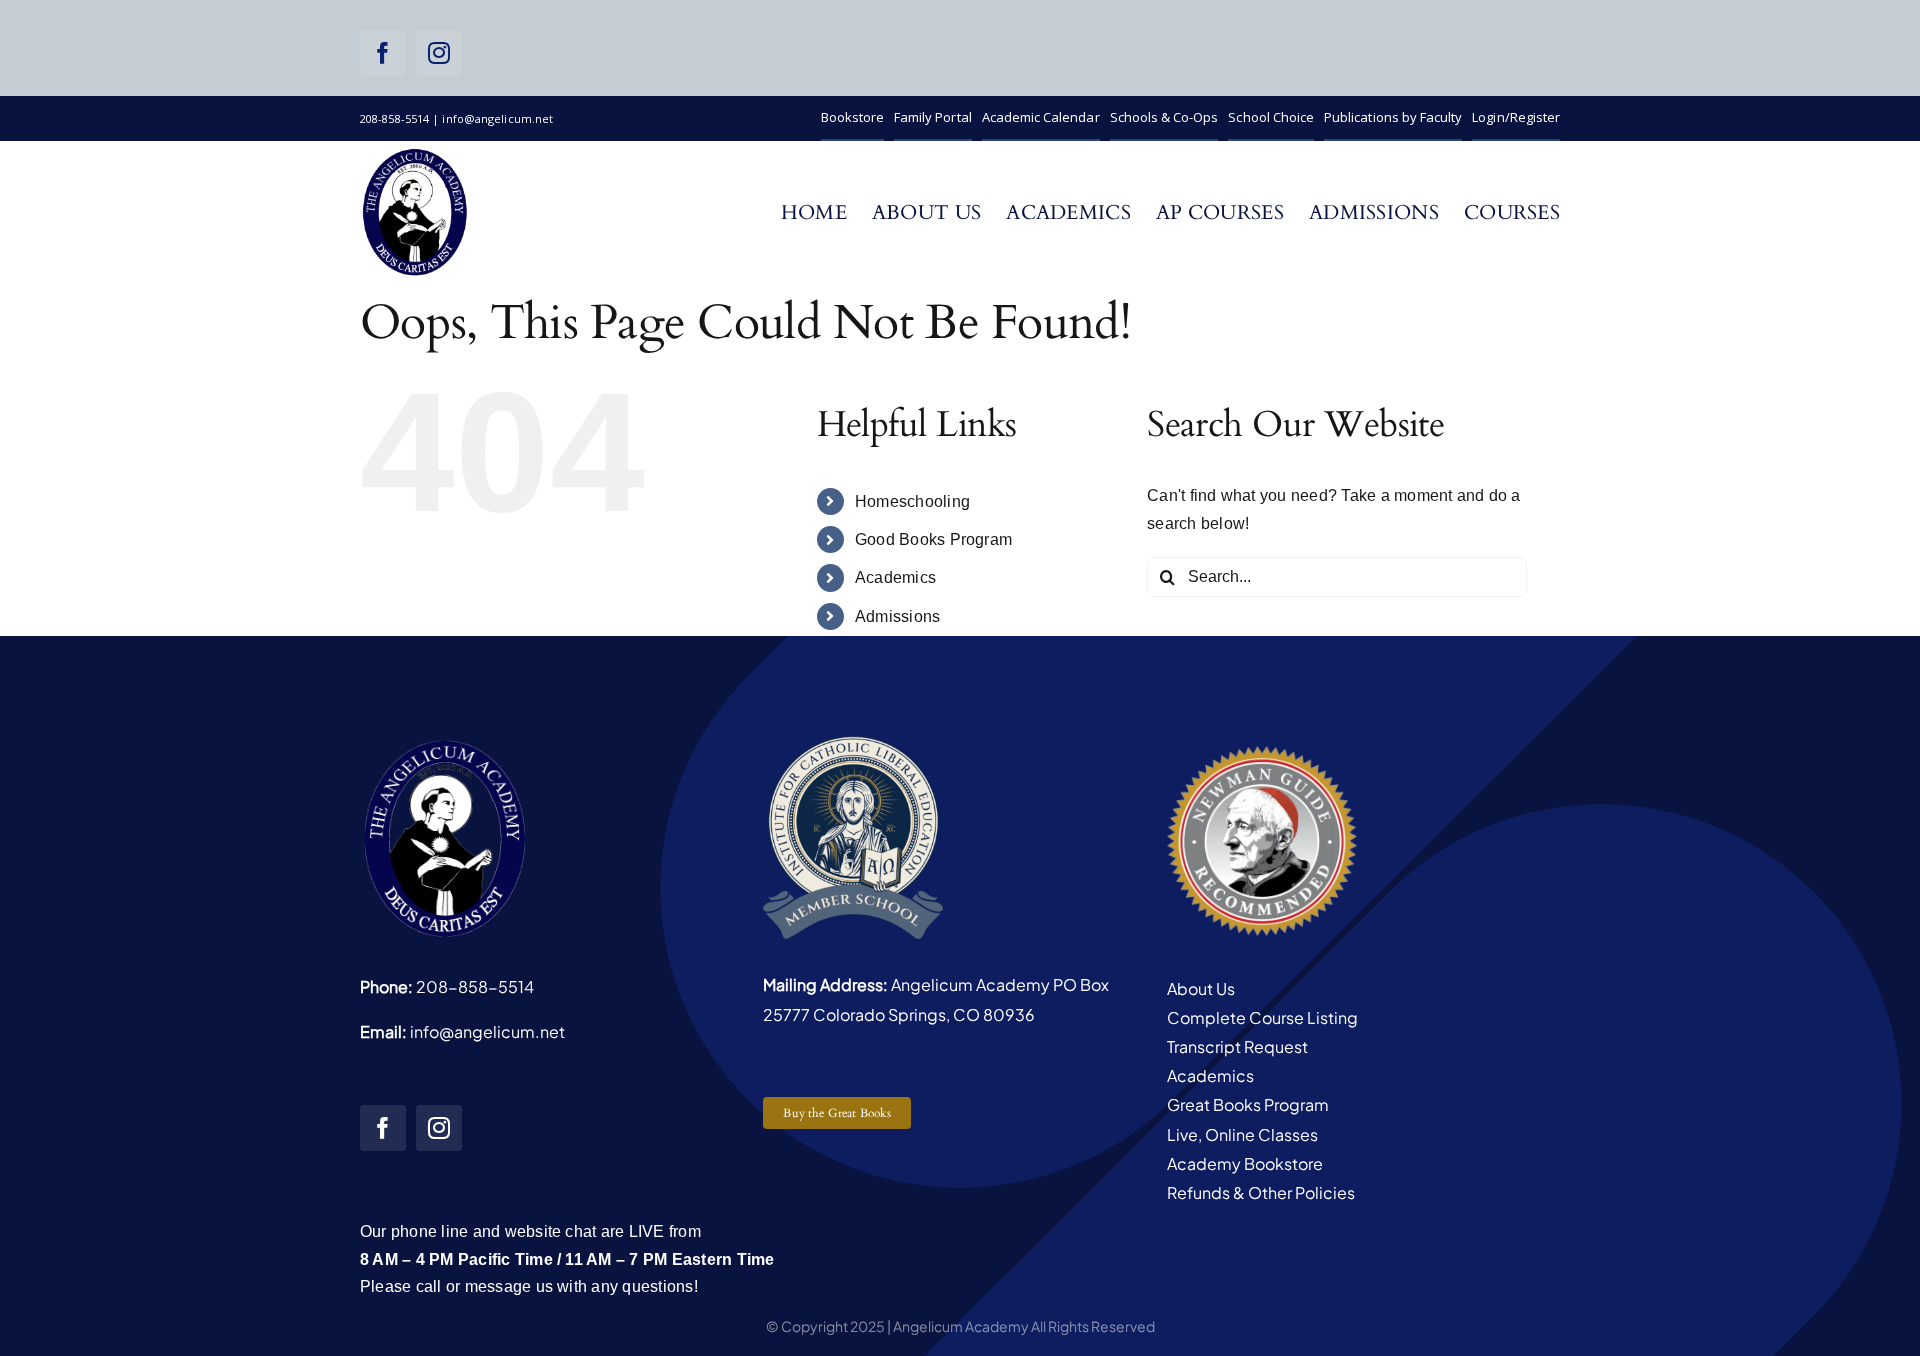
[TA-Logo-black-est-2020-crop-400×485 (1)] (415, 153)
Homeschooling (912, 501)
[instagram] (439, 53)
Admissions (897, 616)
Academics (895, 577)
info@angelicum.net (487, 1031)
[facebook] (383, 53)
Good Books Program (933, 539)
